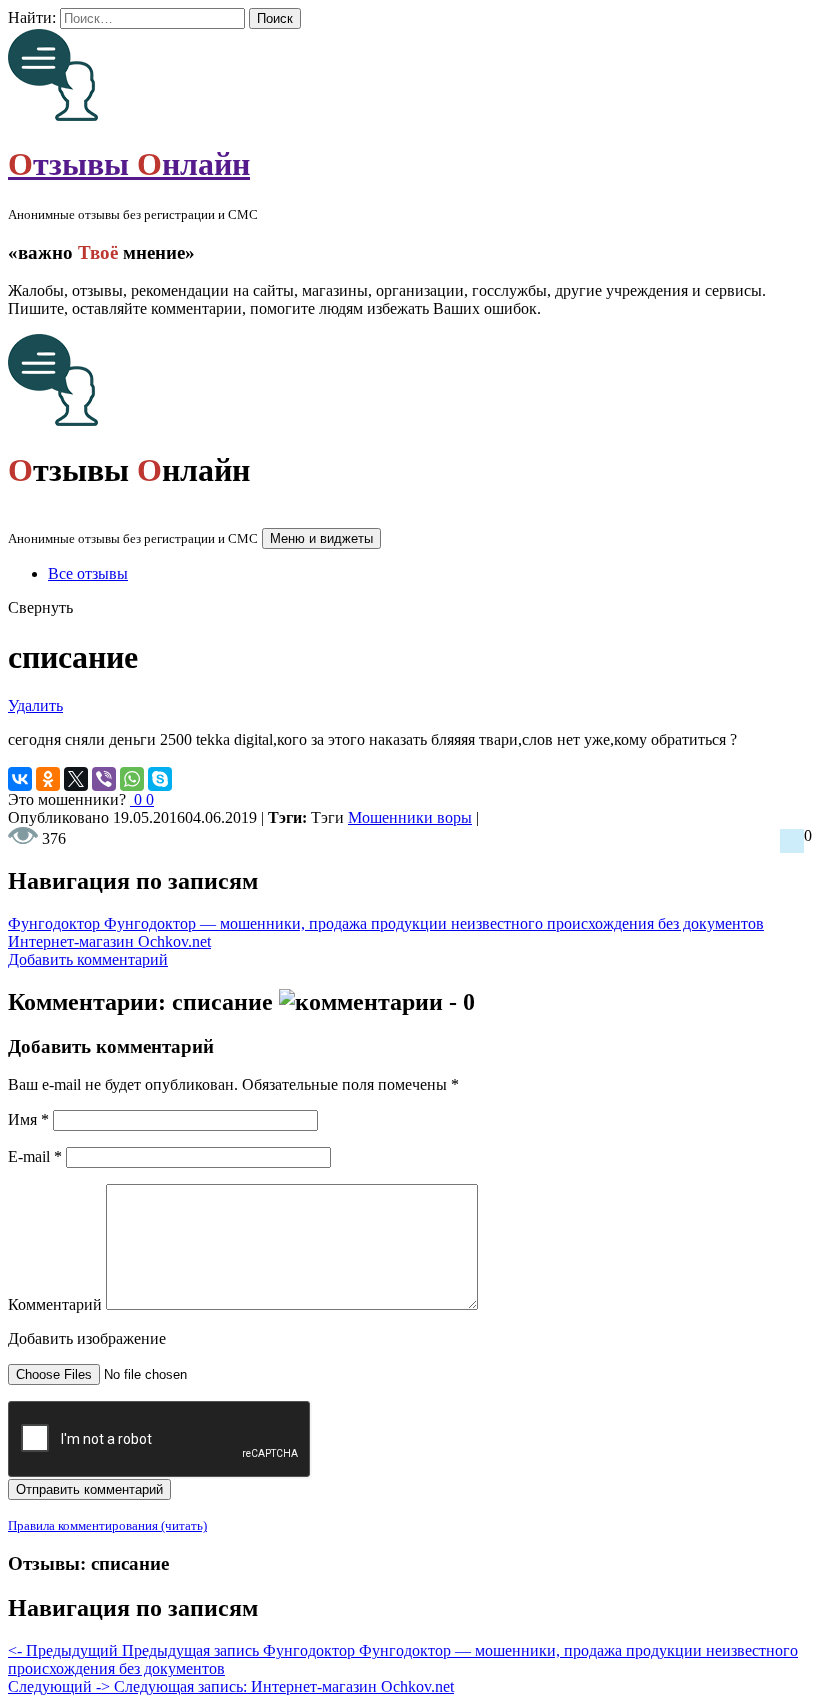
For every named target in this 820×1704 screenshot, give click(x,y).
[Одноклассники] (48, 779)
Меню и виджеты (321, 538)
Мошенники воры (410, 817)
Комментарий (55, 1304)
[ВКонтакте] (20, 779)
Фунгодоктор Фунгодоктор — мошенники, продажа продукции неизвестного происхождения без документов (386, 923)
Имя (28, 1119)
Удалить (35, 705)
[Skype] (160, 779)
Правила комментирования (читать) (107, 1525)
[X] (76, 779)
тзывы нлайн (129, 164)
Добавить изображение (87, 1338)
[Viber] (104, 779)
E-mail (35, 1156)
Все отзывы (88, 573)
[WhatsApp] (132, 779)
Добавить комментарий (88, 959)
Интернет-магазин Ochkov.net (109, 941)
